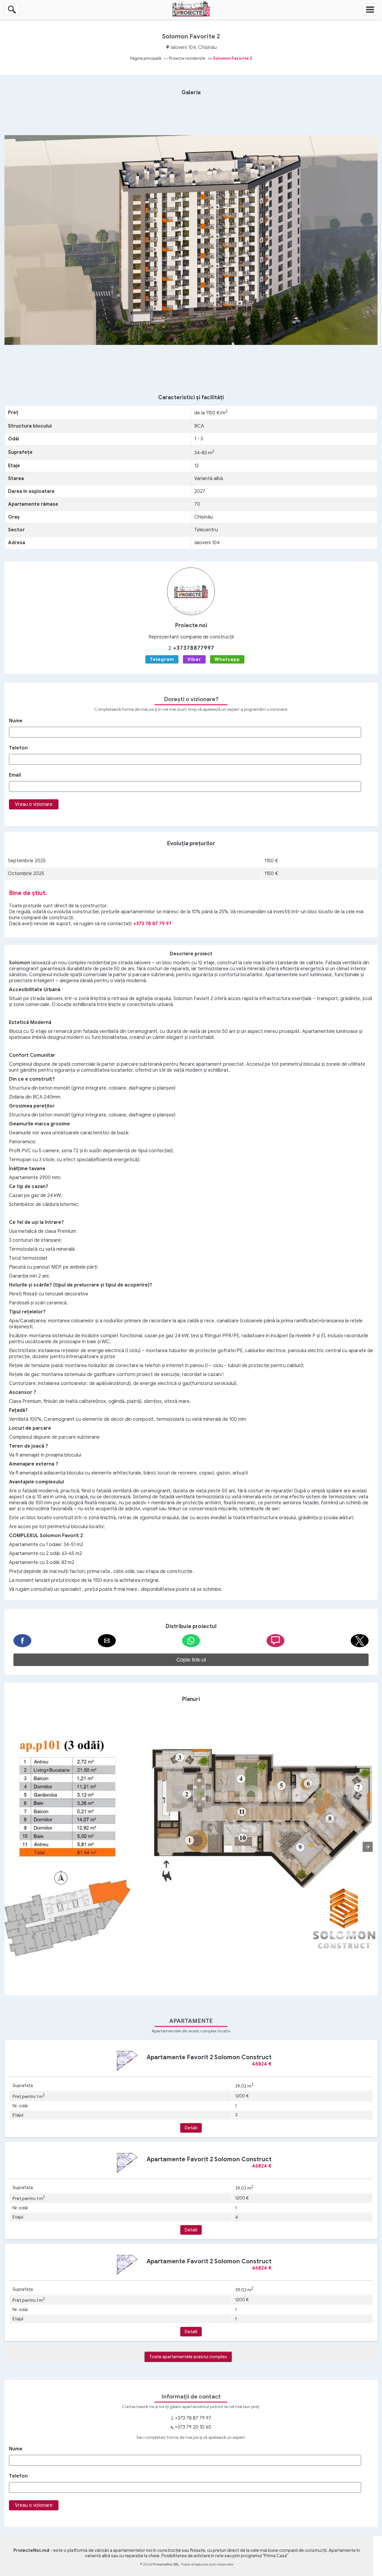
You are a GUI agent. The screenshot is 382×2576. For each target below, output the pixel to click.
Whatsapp (227, 659)
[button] (22, 1641)
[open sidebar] (370, 10)
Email (15, 775)
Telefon (18, 748)
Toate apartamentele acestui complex (188, 2357)
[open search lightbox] (12, 10)
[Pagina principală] (191, 15)
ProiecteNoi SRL (166, 2564)
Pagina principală (146, 58)
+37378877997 (193, 648)
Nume (16, 721)
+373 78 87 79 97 (153, 924)
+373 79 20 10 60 (192, 2427)
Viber (194, 659)
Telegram (162, 659)
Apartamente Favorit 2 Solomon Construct (209, 2057)
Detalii (191, 2128)
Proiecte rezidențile (187, 58)
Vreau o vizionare (34, 804)
